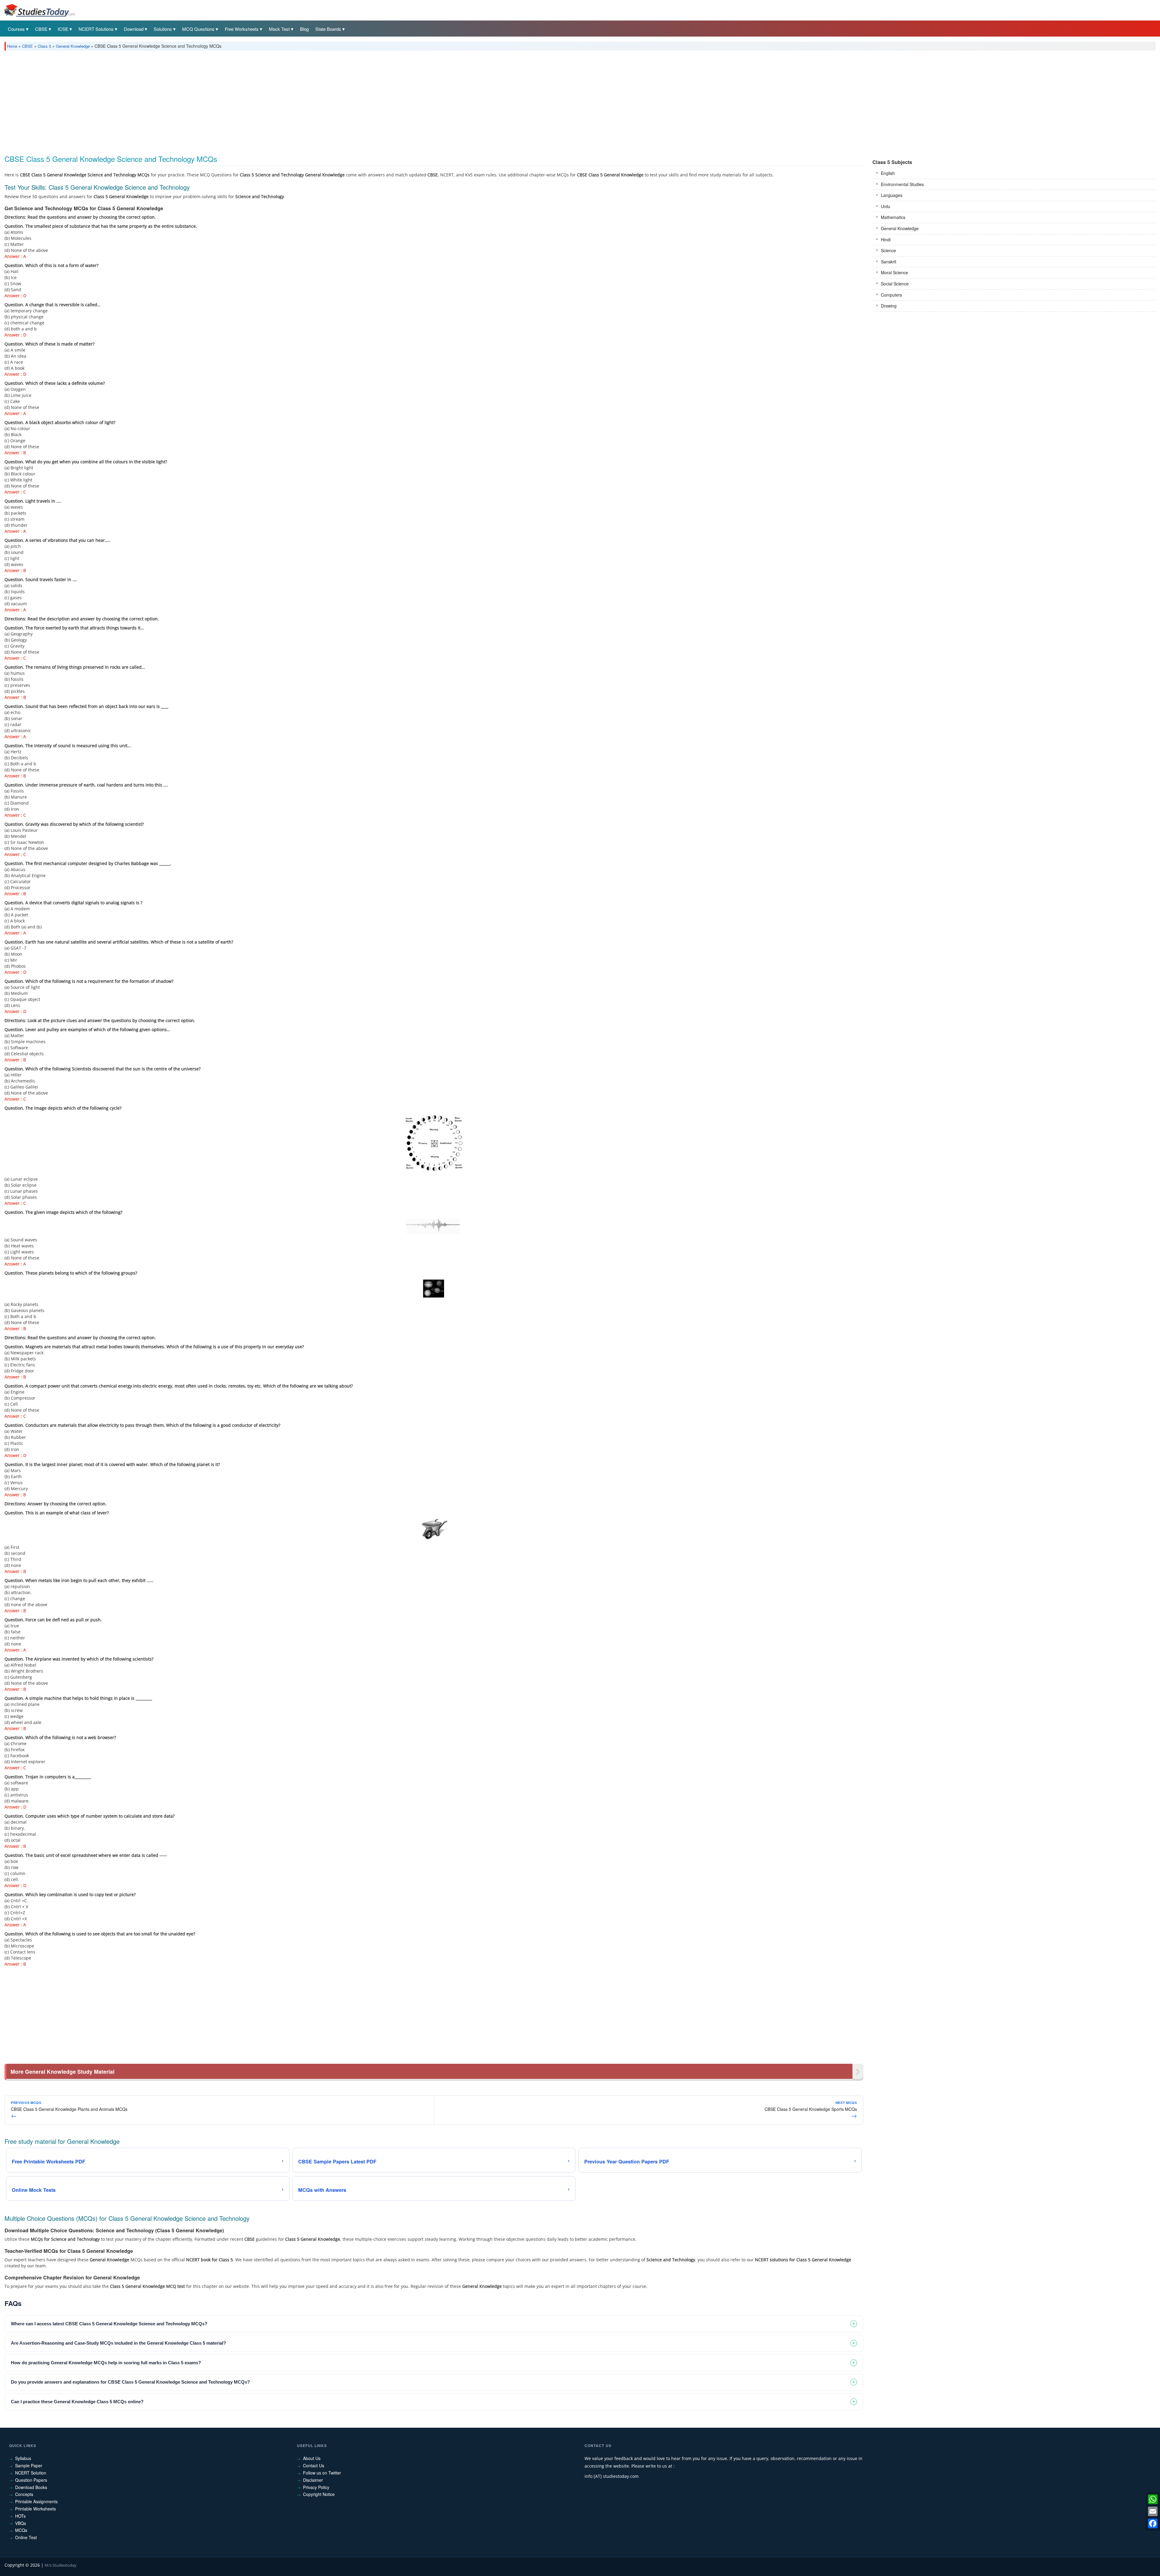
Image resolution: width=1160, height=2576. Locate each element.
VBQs (21, 2523)
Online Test (26, 2537)
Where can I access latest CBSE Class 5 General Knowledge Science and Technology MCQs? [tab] (109, 2324)
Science (888, 250)
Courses (16, 29)
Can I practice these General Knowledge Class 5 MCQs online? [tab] (77, 2402)
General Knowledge (73, 46)
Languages (892, 195)
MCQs (21, 2530)
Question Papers (31, 2480)
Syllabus (23, 2458)
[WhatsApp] (1153, 2499)
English (888, 173)
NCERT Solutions (96, 29)
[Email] (1153, 2511)
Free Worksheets (242, 29)
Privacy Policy (316, 2487)
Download (134, 29)
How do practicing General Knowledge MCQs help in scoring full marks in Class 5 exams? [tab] (106, 2363)
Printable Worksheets (35, 2509)
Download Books (31, 2487)
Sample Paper (29, 2465)
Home (12, 46)
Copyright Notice (319, 2494)
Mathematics (893, 217)
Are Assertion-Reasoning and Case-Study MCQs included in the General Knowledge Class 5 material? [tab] (118, 2343)
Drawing (889, 306)
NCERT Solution (31, 2473)
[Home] (39, 10)
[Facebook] (1153, 2523)
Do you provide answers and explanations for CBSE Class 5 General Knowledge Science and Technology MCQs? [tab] (130, 2382)
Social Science (895, 284)
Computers (891, 295)
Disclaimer (313, 2480)
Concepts (24, 2494)
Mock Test (279, 29)
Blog (304, 29)
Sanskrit (889, 262)
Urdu (886, 206)
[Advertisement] (186, 101)
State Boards (328, 29)
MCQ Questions (198, 29)
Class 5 (44, 46)
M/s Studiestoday (61, 2565)
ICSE (63, 29)
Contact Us (314, 2465)
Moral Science (894, 272)
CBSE (41, 29)
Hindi (886, 240)
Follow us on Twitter (322, 2473)
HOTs (20, 2516)
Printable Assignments (36, 2501)
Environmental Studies (902, 184)
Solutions (163, 29)
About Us (312, 2458)
